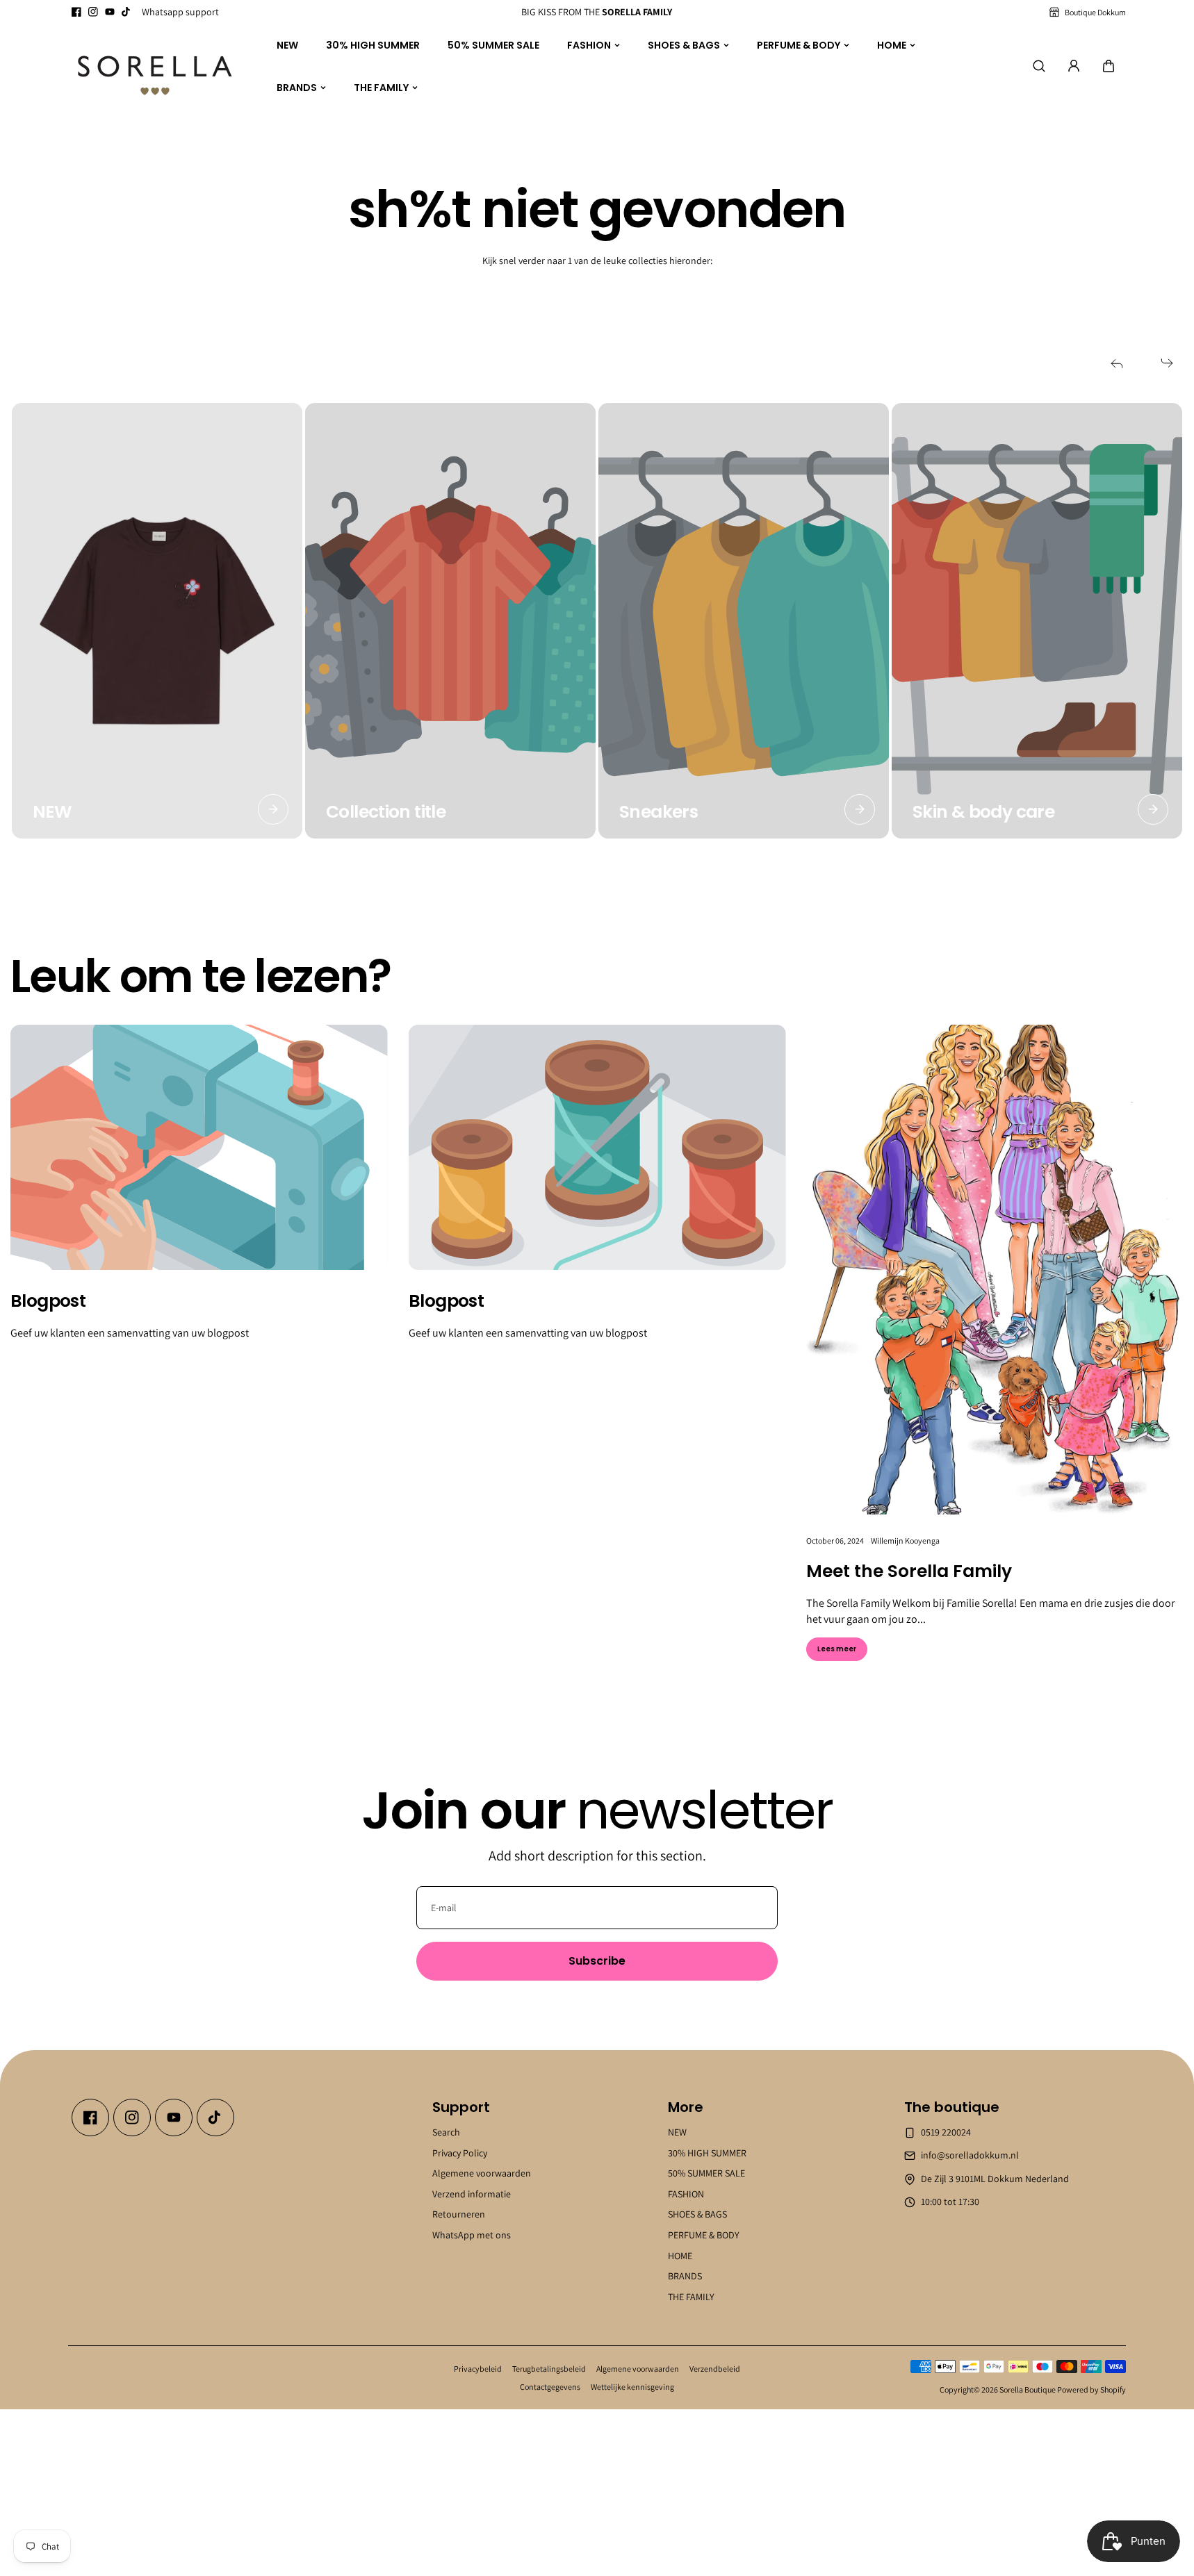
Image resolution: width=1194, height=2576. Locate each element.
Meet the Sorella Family (909, 1571)
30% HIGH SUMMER (373, 45)
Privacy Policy (460, 2152)
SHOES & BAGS (684, 45)
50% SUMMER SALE (493, 45)
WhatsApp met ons (472, 2235)
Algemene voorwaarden (482, 2173)
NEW (287, 45)
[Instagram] (93, 12)
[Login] (1074, 66)
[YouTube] (110, 12)
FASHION (589, 45)
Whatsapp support (180, 12)
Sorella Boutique (1028, 2389)
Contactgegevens (550, 2387)
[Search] (1039, 66)
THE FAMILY (381, 87)
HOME (892, 45)
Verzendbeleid (715, 2369)
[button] (1109, 66)
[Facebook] (76, 12)
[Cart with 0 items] (1109, 66)
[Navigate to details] (273, 809)
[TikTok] (126, 12)
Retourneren (459, 2214)
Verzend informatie (472, 2194)
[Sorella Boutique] (155, 67)
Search (446, 2132)
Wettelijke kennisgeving (632, 2387)
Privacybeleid (478, 2369)
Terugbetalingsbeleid (549, 2369)
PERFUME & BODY (799, 45)
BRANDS (297, 87)
